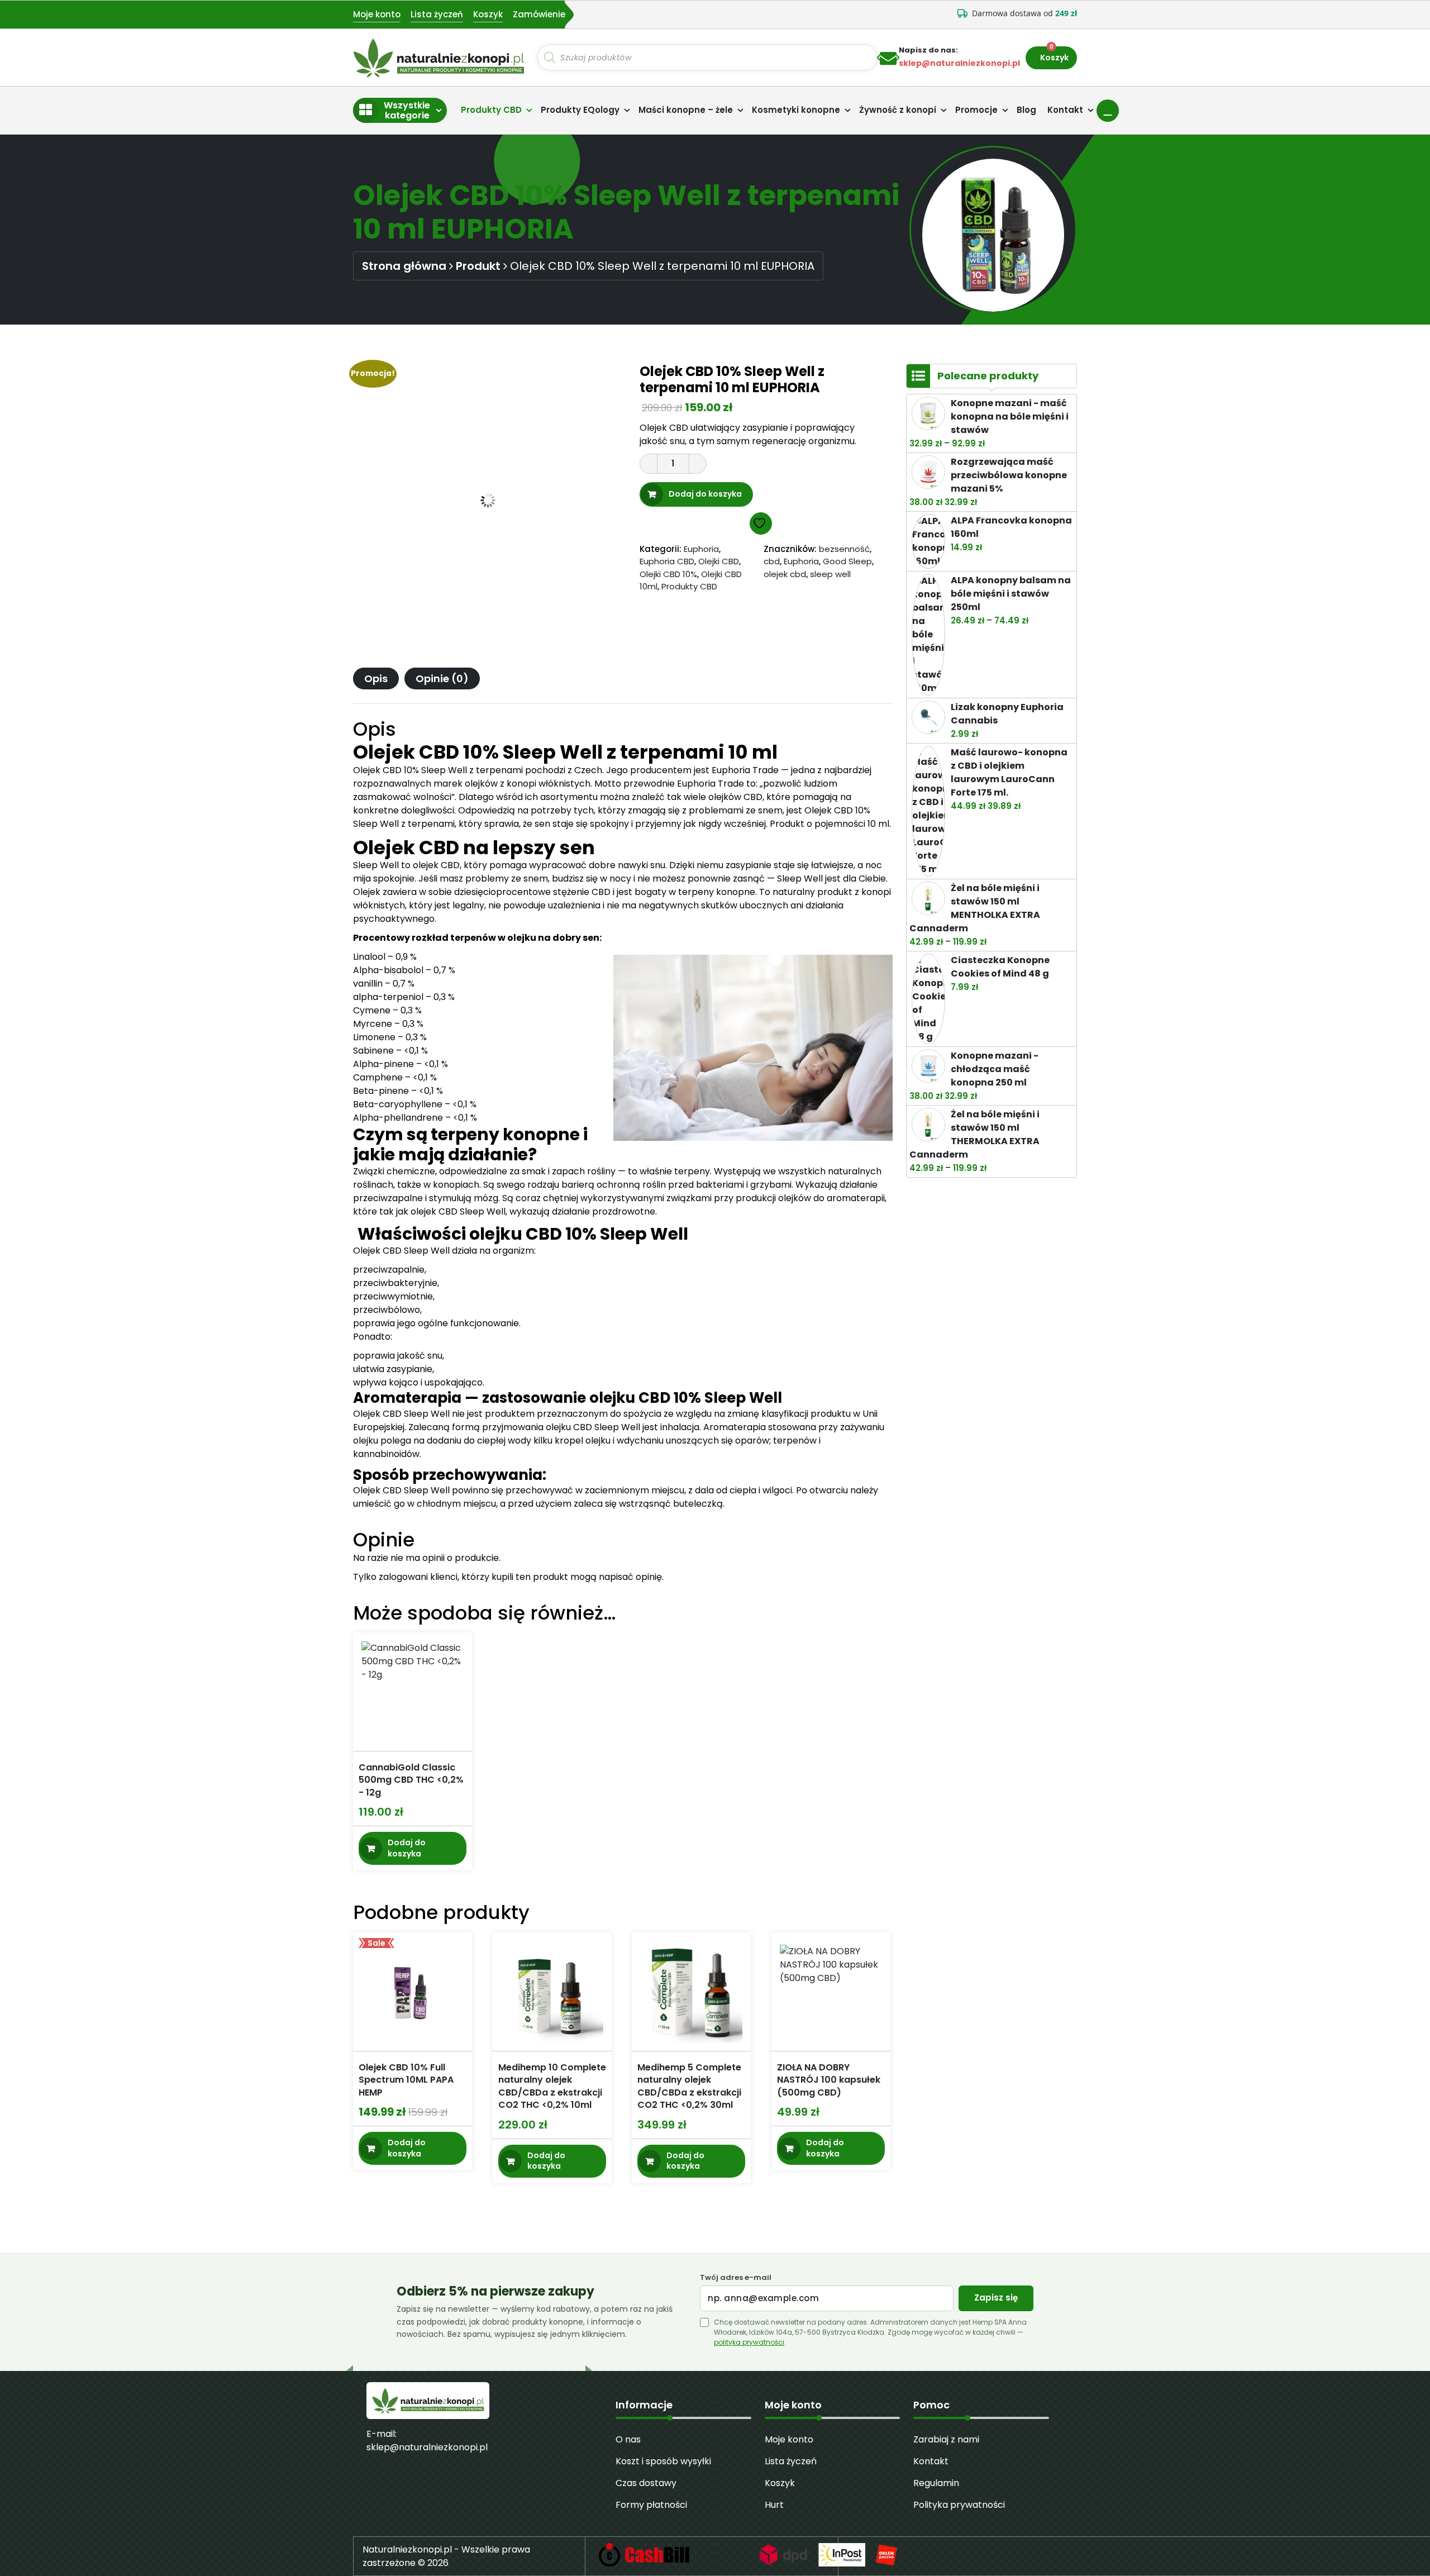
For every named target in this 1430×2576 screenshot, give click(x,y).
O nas (628, 2439)
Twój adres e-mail (736, 2278)
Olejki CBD (719, 561)
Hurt (774, 2505)
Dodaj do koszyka (705, 494)
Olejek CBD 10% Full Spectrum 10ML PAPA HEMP (406, 2080)
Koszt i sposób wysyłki (663, 2461)
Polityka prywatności (959, 2505)
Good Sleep (847, 561)
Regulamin (936, 2483)
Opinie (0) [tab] (442, 678)
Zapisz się (996, 2298)
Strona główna (404, 266)
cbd (772, 561)
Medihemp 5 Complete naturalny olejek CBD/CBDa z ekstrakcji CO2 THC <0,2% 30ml (689, 2086)
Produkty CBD (491, 110)
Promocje (976, 110)
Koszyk (488, 14)
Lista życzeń (437, 14)
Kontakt (1065, 110)
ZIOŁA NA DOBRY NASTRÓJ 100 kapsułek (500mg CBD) (829, 2080)
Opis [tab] (376, 678)
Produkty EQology (580, 110)
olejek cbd (785, 574)
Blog (1026, 110)
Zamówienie (539, 14)
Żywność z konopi (898, 110)
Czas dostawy (646, 2483)
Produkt (478, 266)
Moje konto (377, 14)
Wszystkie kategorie (407, 110)
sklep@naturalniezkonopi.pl (427, 2447)
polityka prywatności (749, 2342)
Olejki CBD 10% (668, 574)
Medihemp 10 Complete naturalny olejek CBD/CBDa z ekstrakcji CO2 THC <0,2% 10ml (552, 2086)
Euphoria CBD (667, 561)
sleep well (830, 574)
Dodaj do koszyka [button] (407, 1849)
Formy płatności (651, 2505)
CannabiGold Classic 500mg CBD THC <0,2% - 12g (411, 1780)
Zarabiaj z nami (946, 2439)
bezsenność (844, 549)
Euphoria (701, 549)
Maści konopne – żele (686, 110)
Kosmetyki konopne (796, 110)
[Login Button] (1108, 111)
